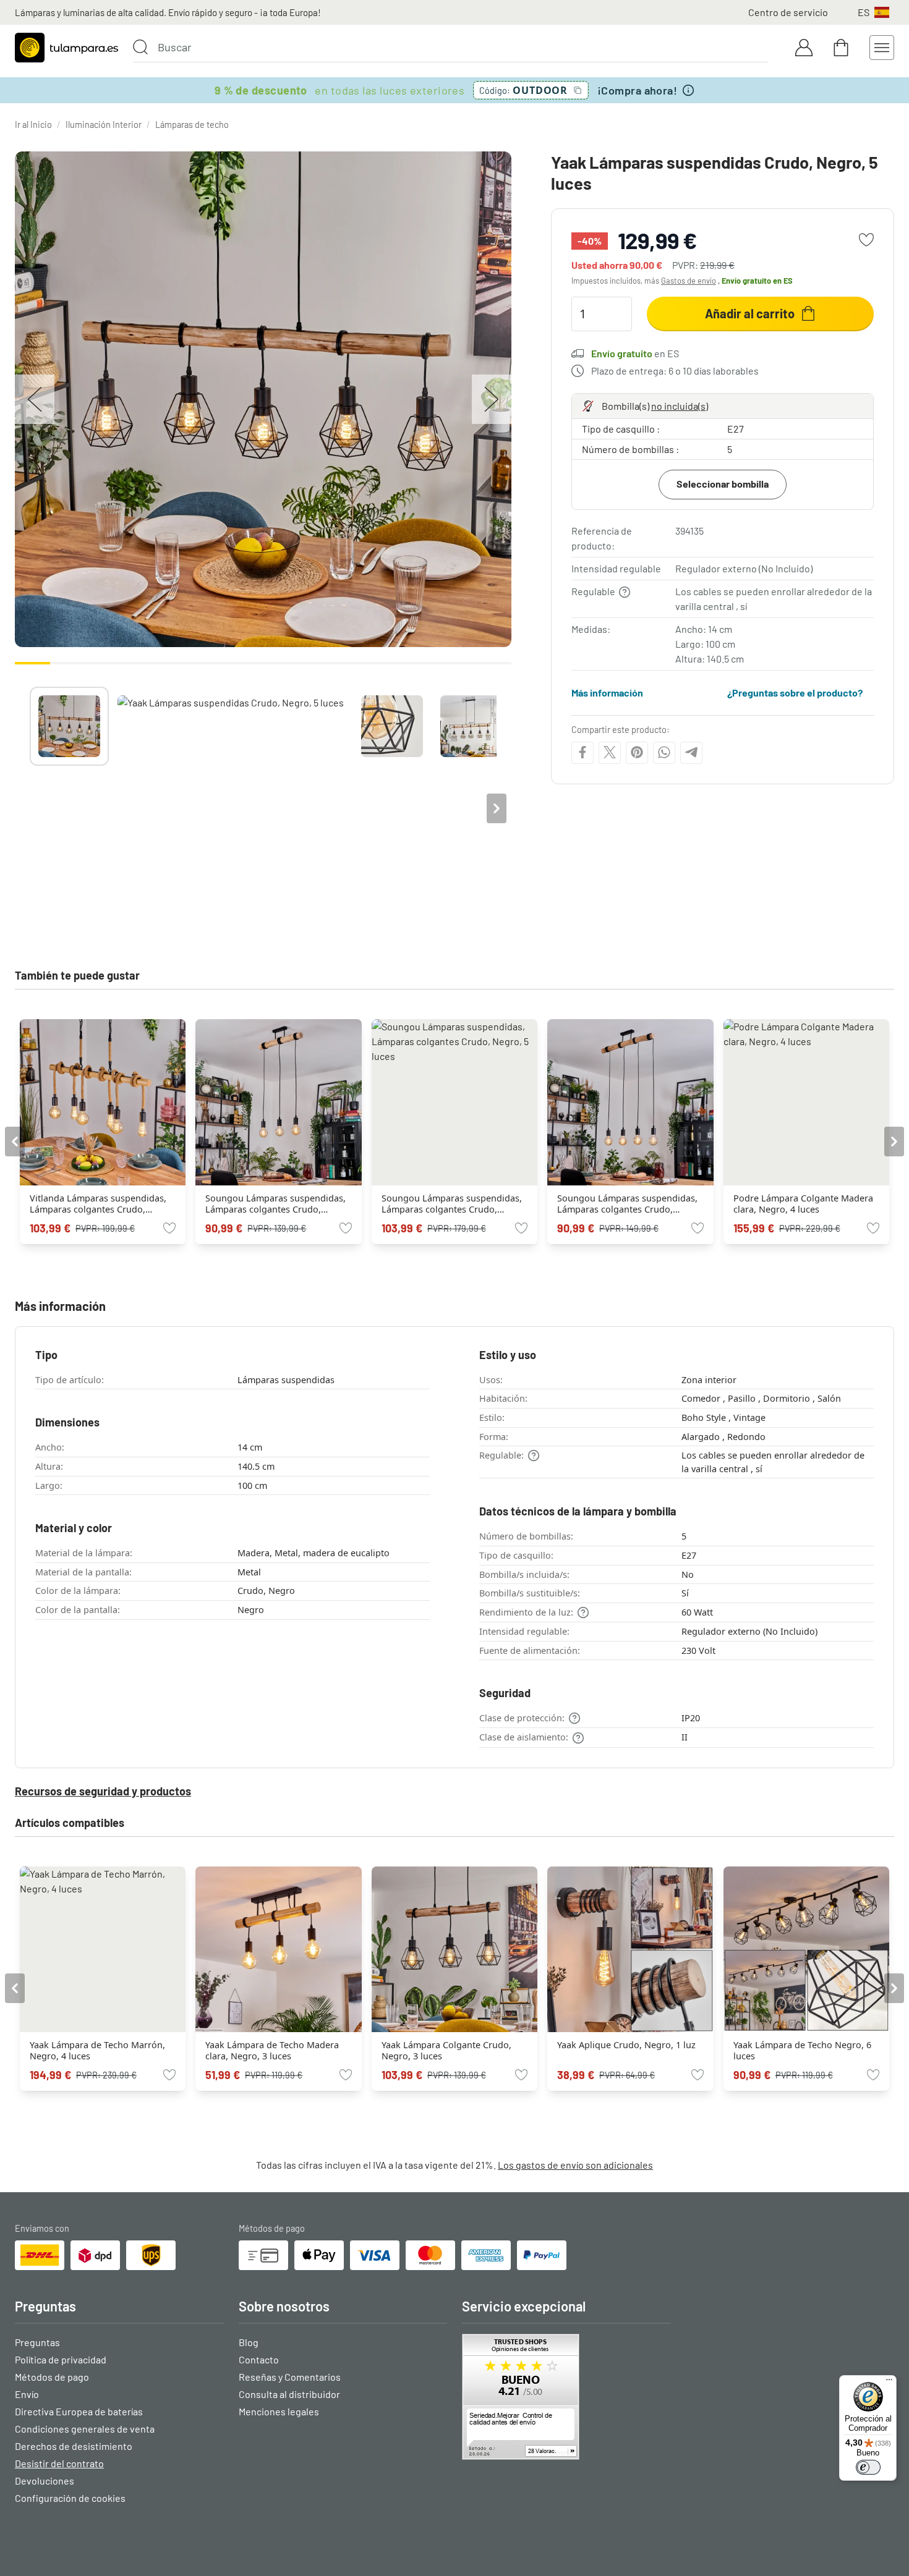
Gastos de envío (689, 281)
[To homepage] (66, 48)
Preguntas (37, 2342)
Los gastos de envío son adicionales (575, 2165)
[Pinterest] (637, 752)
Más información (607, 693)
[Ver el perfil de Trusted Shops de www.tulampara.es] (566, 2397)
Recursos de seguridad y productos (103, 1791)
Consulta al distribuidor (289, 2394)
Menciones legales (279, 2411)
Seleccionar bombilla (723, 484)
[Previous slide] (30, 808)
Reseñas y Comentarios (290, 2377)
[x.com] (610, 752)
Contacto (259, 2359)
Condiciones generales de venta (85, 2429)
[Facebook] (583, 752)
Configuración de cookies (70, 2498)
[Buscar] (140, 47)
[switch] (868, 2467)
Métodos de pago (52, 2377)
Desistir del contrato (59, 2463)
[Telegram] (691, 752)
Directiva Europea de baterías (79, 2411)
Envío (27, 2394)
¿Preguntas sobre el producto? (795, 693)
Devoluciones (45, 2481)
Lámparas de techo (192, 125)
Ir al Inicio (33, 125)
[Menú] (889, 2383)
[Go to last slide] (15, 1142)
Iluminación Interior (104, 125)
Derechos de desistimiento (74, 2446)
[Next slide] (497, 808)
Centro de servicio (788, 12)
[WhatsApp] (664, 752)
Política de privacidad (61, 2359)
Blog (249, 2342)
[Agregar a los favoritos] (866, 240)
